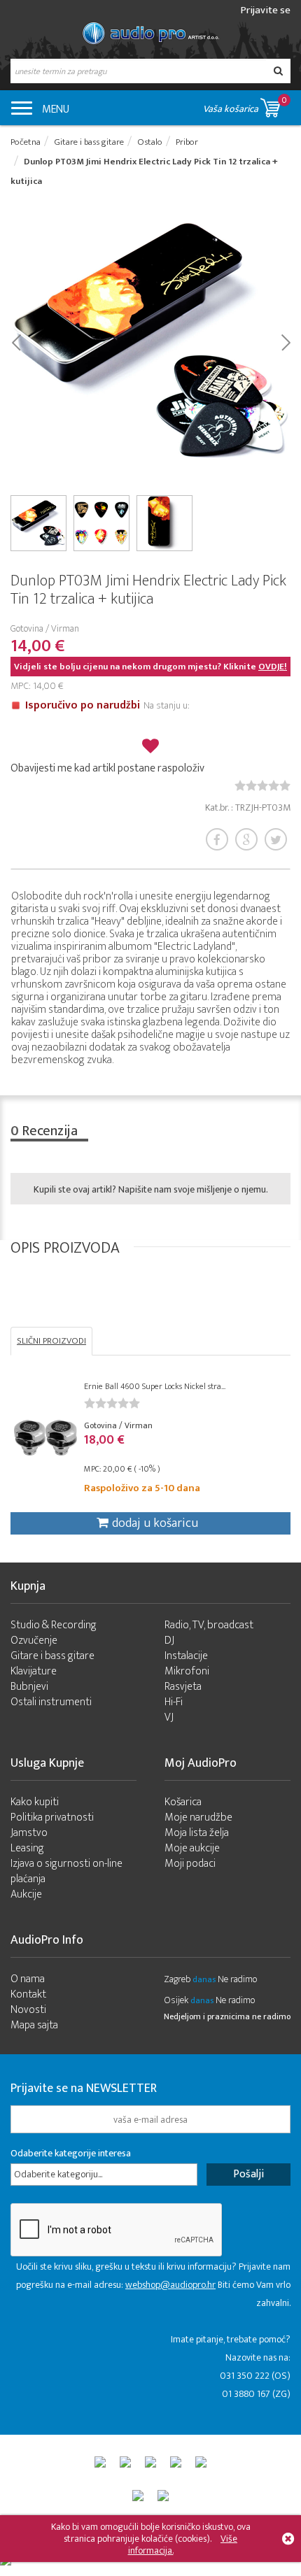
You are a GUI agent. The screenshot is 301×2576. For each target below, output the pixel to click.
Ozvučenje (34, 1641)
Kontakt (28, 1994)
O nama (28, 1979)
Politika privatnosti (52, 1817)
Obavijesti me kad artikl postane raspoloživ (107, 768)
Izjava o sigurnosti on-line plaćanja (66, 1871)
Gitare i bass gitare (52, 1656)
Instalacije (186, 1656)
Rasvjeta (183, 1687)
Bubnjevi (29, 1687)
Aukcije (26, 1894)
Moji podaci (190, 1864)
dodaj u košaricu (155, 1523)
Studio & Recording (54, 1625)
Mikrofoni (187, 1671)
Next (285, 341)
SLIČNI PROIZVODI (51, 1341)
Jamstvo (29, 1833)
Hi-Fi (174, 1702)
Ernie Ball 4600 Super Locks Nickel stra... (155, 1386)
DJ (169, 1641)
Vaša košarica (245, 105)
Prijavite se (266, 10)
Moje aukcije (192, 1848)
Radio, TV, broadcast (209, 1625)
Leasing (27, 1848)
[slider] (262, 785)
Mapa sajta (34, 2025)
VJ (169, 1717)
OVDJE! (273, 667)
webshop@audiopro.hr (170, 2285)
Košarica (183, 1802)
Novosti (28, 2010)
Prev (16, 341)
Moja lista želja (197, 1833)
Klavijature (34, 1671)
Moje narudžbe (198, 1817)
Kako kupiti (35, 1802)
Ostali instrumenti (51, 1702)
